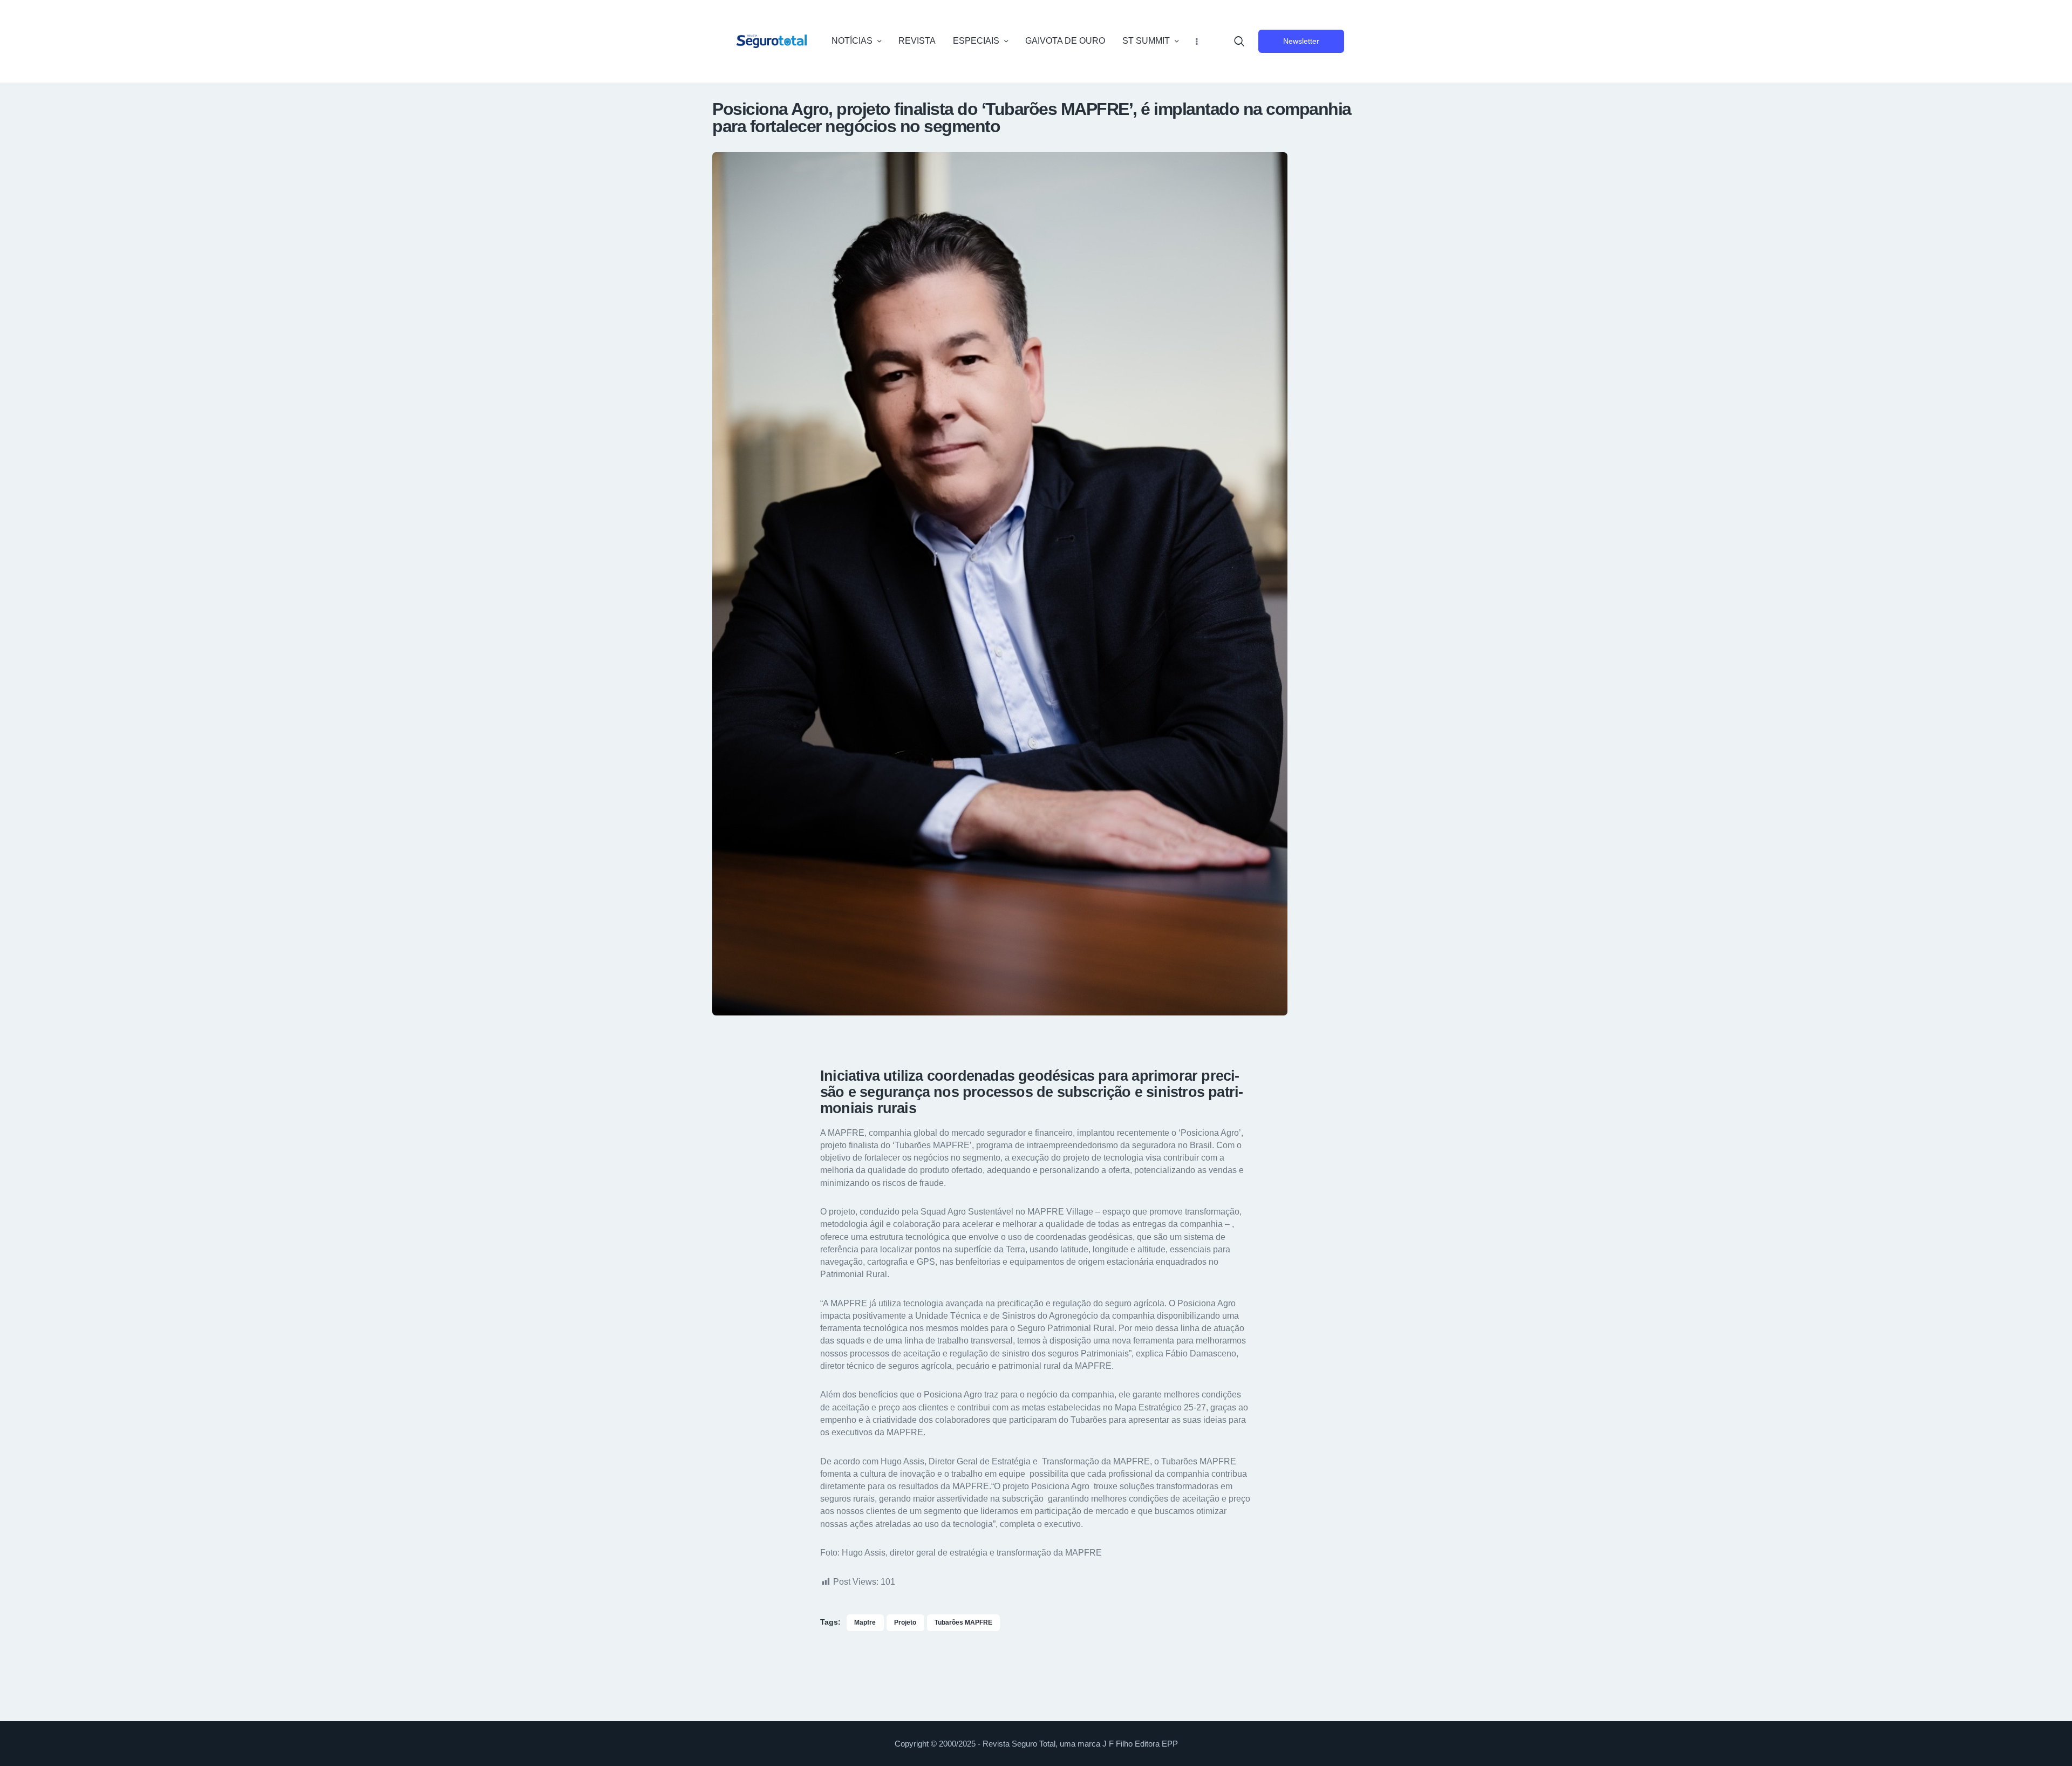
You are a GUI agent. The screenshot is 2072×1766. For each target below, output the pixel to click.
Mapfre (865, 1622)
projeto (905, 1622)
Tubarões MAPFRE (963, 1622)
